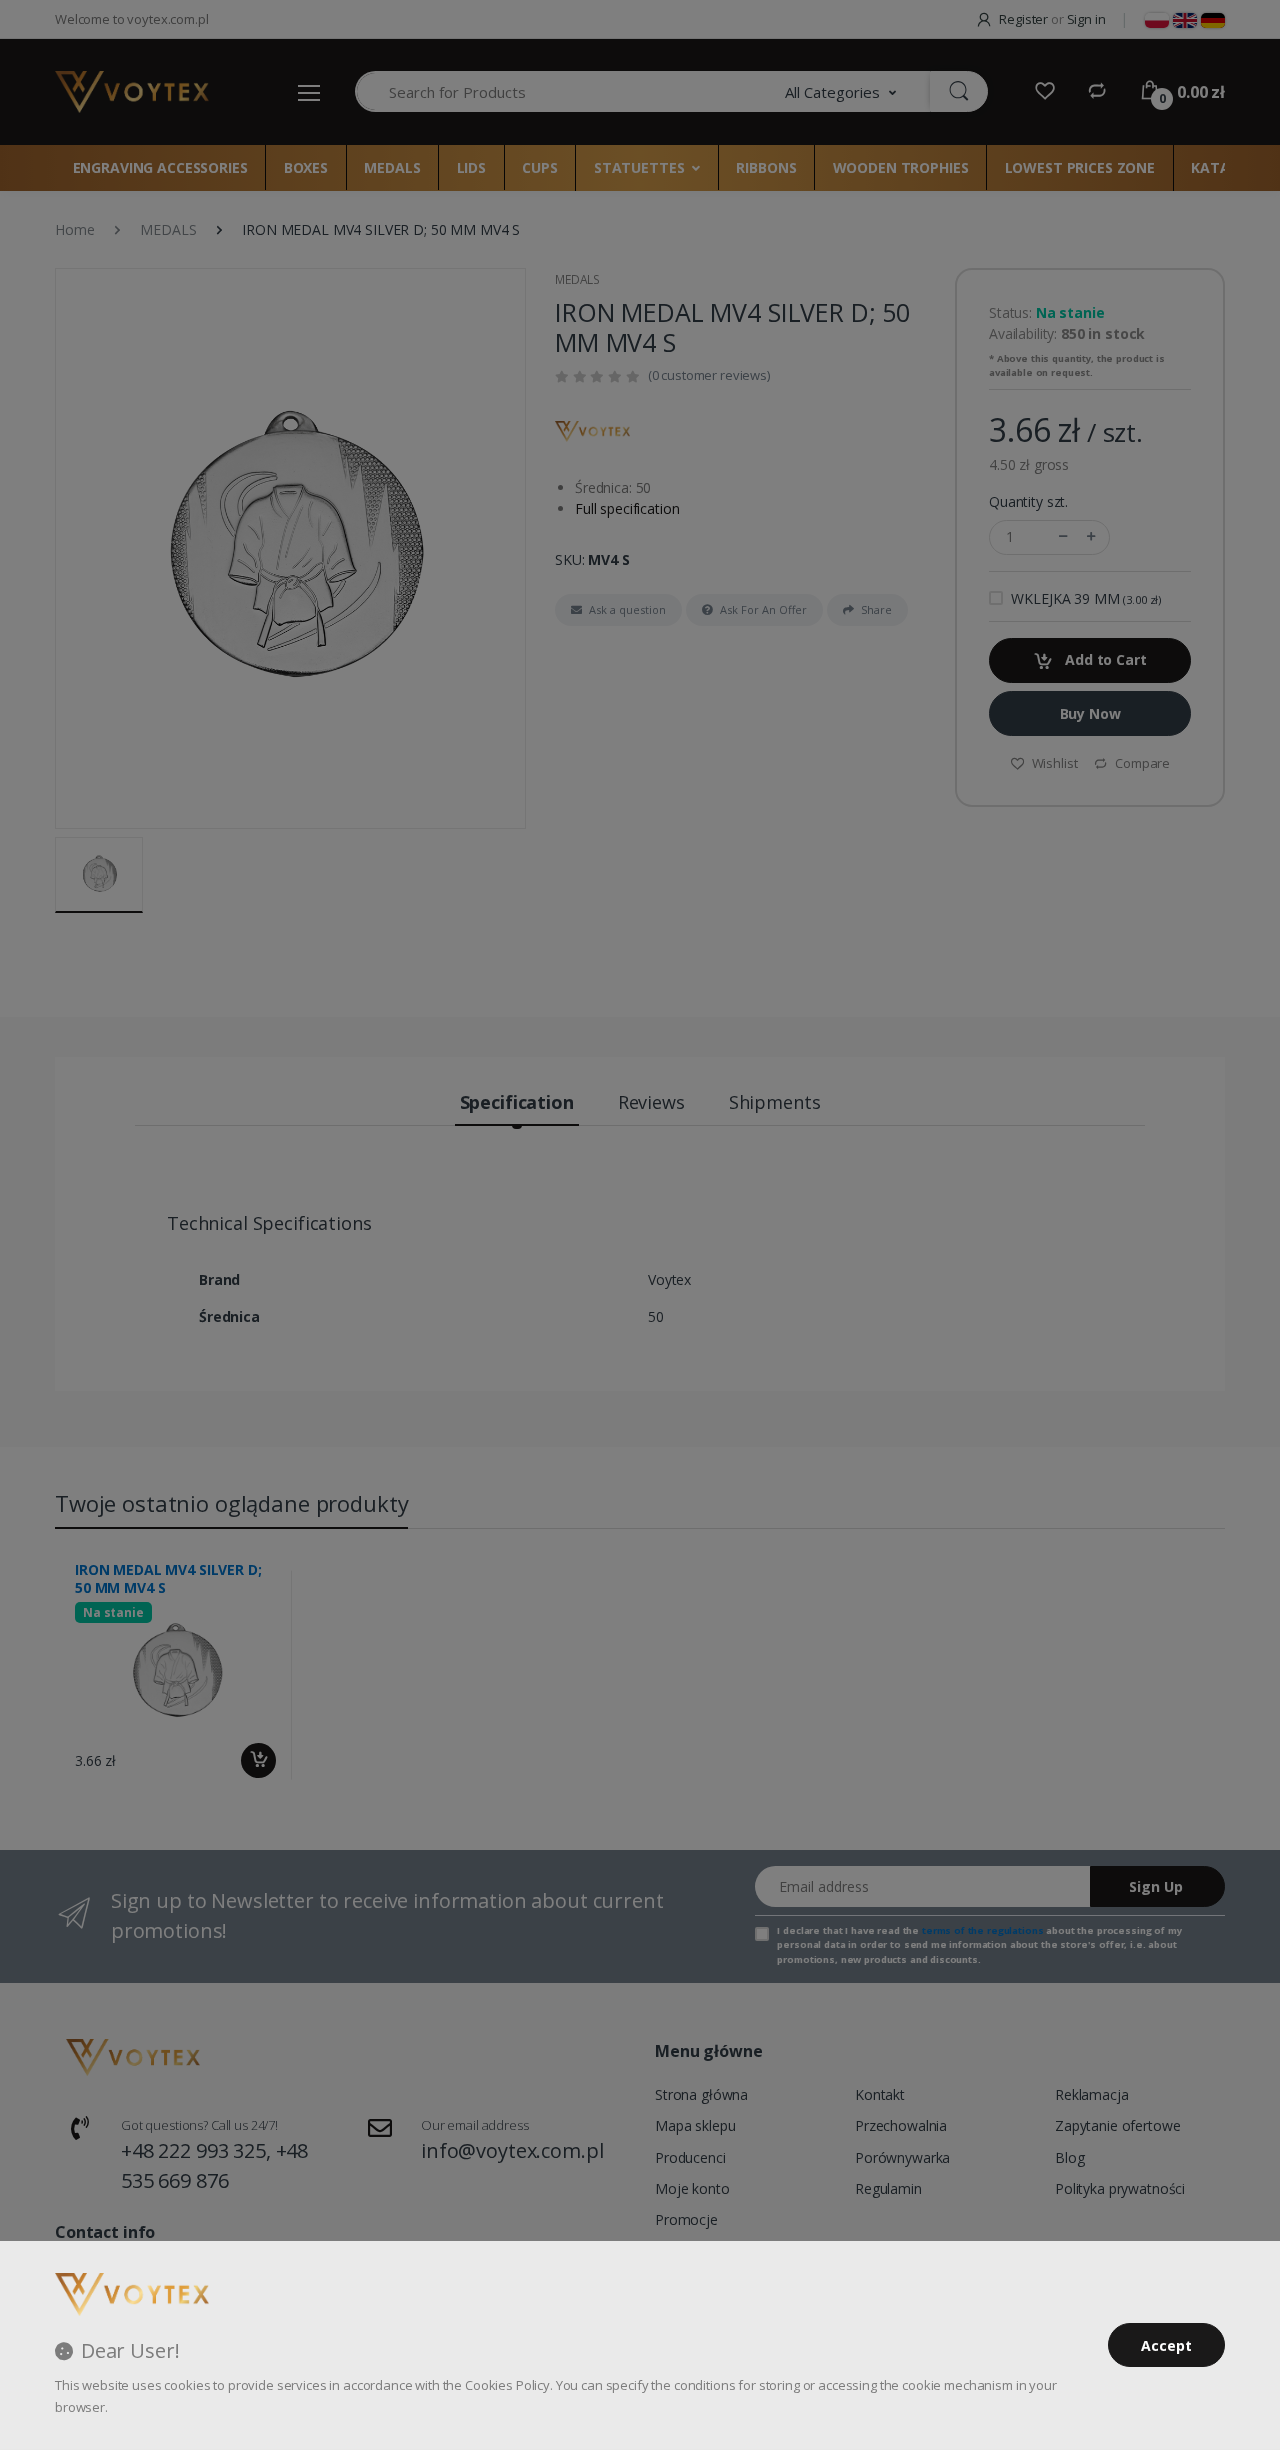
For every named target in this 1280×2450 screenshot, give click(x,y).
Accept (1166, 2345)
